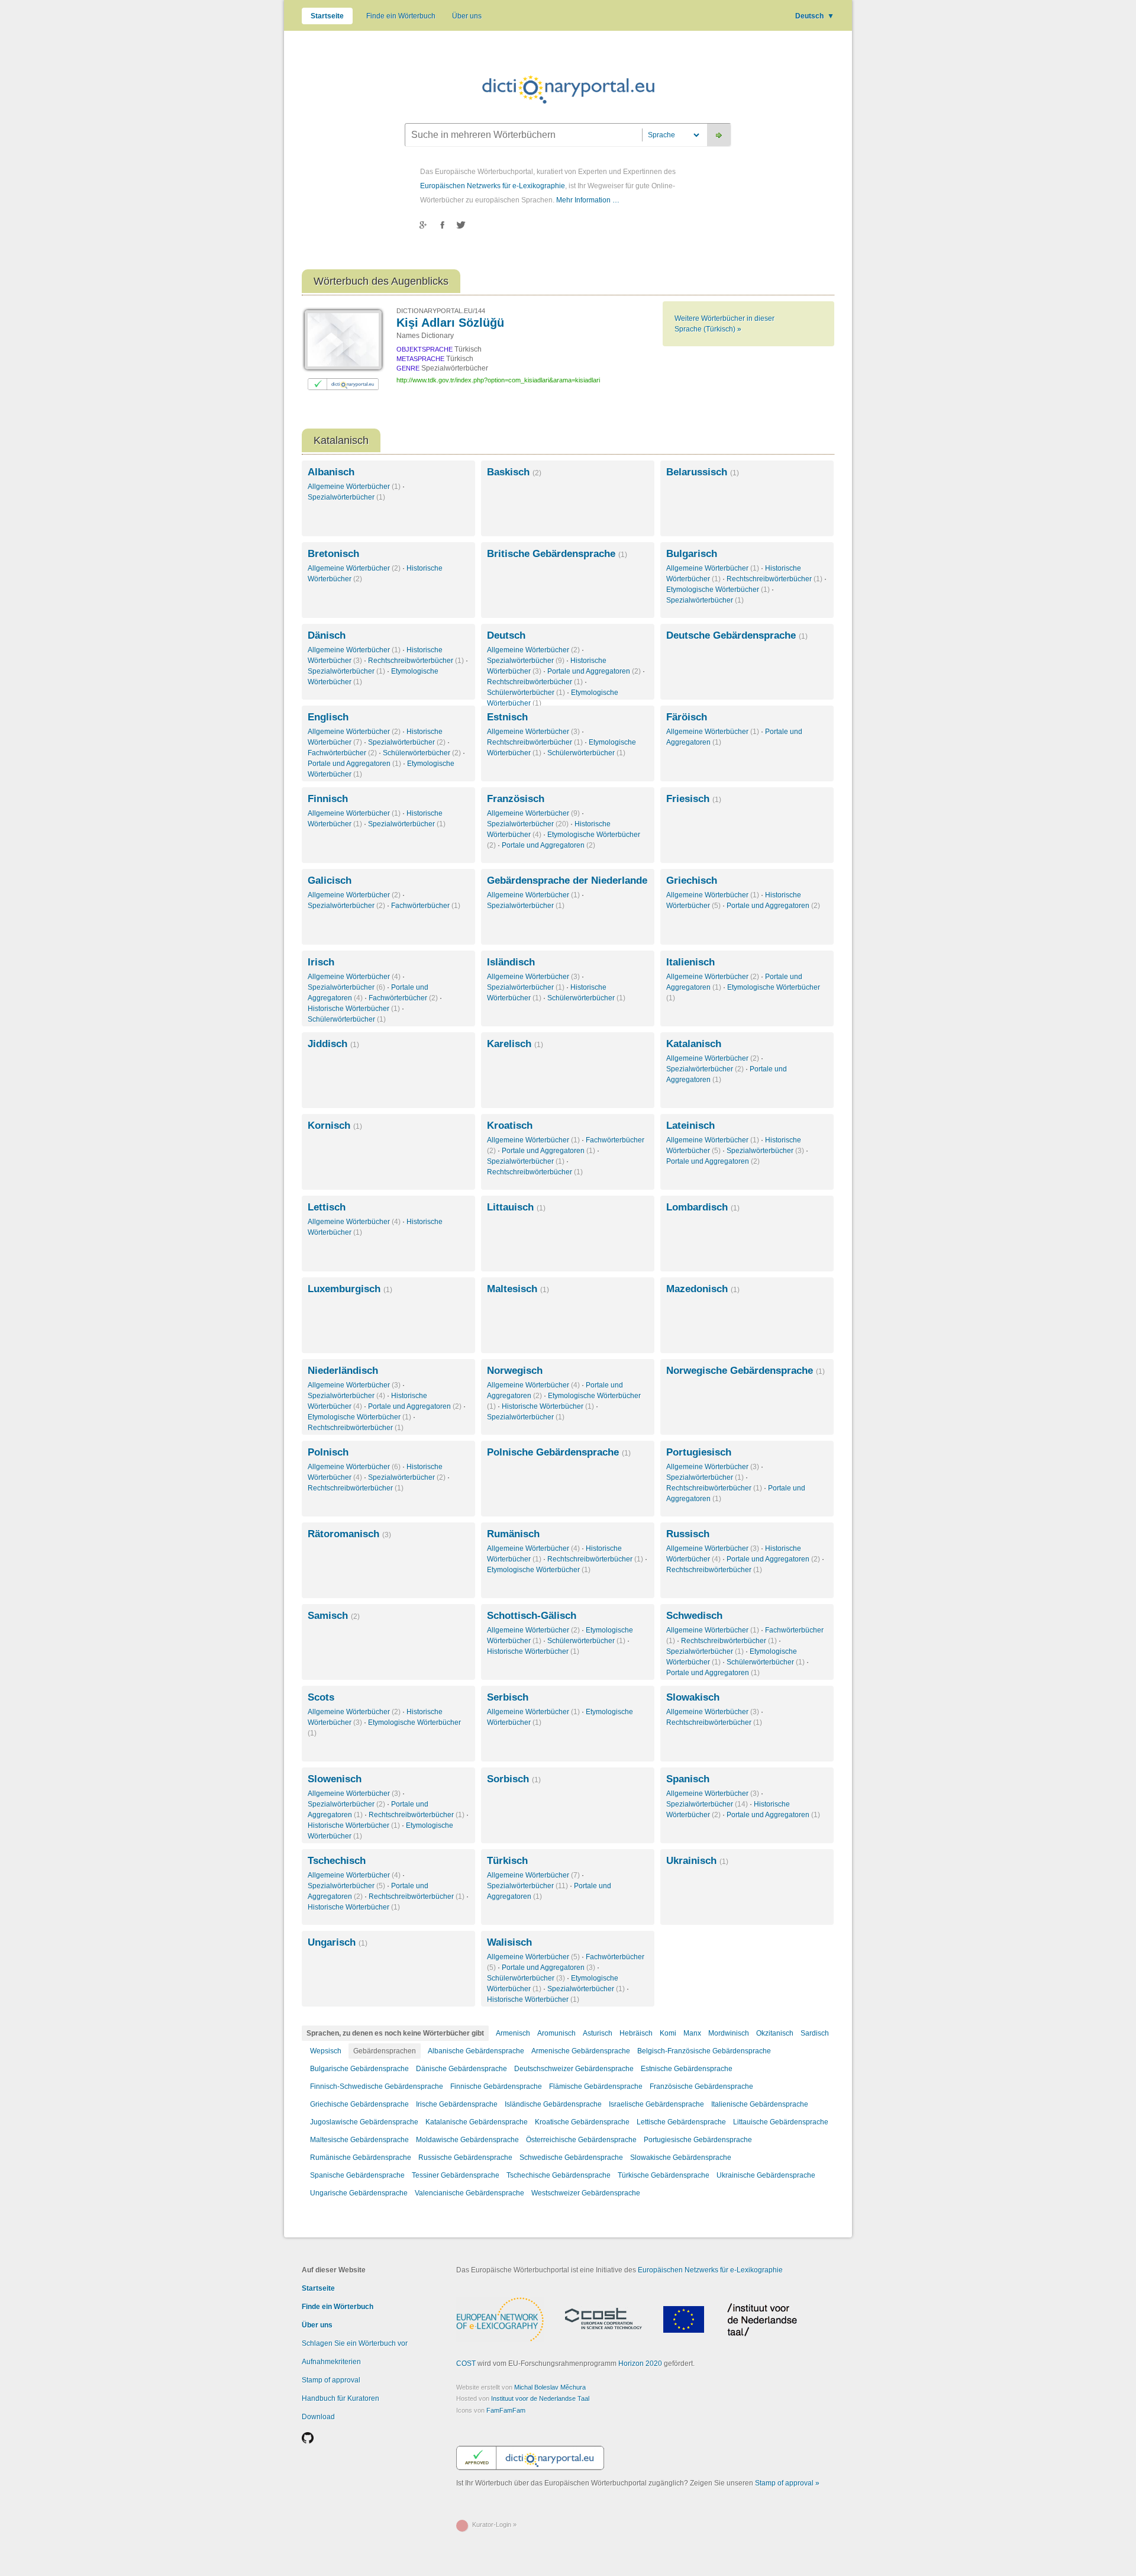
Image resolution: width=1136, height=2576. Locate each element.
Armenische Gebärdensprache (581, 2051)
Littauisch (516, 1207)
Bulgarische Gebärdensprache (359, 2069)
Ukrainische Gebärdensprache (766, 2175)
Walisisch (509, 1942)
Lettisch (327, 1207)
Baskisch (514, 472)
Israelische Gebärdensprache (656, 2104)
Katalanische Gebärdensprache (477, 2122)
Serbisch (508, 1697)
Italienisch (690, 962)
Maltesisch (518, 1289)
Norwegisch (515, 1371)
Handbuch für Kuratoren (341, 2398)
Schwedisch (694, 1616)
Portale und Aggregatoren (594, 671)
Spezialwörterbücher (346, 497)
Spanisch (688, 1779)
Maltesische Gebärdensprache (359, 2140)
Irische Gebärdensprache (457, 2104)
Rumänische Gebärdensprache (361, 2158)
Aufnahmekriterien (331, 2362)
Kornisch (335, 1126)
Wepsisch (326, 2051)
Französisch (516, 799)
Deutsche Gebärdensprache (737, 635)
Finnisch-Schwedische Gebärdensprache (377, 2086)
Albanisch (331, 472)
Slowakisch (693, 1697)
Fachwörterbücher (342, 753)
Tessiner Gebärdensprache (456, 2175)
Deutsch (815, 16)
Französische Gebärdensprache (701, 2086)
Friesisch (694, 799)
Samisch (334, 1616)
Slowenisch (335, 1779)
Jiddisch (333, 1044)
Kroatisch (510, 1126)
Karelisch (515, 1044)
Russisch (688, 1534)
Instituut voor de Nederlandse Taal (540, 2398)
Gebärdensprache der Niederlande (567, 880)
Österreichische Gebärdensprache (581, 2140)
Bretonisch (333, 554)
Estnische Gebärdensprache (687, 2069)
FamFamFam (506, 2410)
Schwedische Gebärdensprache (571, 2158)
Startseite (327, 16)
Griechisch (692, 880)
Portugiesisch (699, 1452)
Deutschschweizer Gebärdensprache (574, 2069)
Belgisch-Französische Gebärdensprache (704, 2051)
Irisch (321, 962)
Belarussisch (703, 472)
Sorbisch (514, 1779)
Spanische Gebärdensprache (357, 2175)
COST (466, 2364)
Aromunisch (556, 2033)
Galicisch (330, 880)
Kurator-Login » (494, 2525)
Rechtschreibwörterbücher (774, 579)
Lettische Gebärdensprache (681, 2122)
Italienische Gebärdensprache (760, 2104)
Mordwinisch (729, 2033)
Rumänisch (513, 1534)
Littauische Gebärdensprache (781, 2122)
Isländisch (511, 962)
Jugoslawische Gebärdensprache (364, 2122)
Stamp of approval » (787, 2483)
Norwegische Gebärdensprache (745, 1371)
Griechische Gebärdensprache (359, 2104)
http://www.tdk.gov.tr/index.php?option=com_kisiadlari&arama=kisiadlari (498, 380)
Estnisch (507, 717)
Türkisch (507, 1861)
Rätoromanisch (349, 1534)
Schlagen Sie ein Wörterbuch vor (355, 2343)
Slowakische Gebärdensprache (681, 2158)
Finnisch (328, 799)
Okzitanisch (775, 2033)
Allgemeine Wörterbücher (354, 487)
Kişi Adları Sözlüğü (450, 323)
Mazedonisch (703, 1289)
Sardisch (815, 2033)
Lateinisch (690, 1126)
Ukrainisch (697, 1861)
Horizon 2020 (640, 2364)
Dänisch (327, 635)
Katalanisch (694, 1044)
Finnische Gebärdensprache (496, 2086)
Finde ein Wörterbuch (401, 16)
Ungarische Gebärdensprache (359, 2193)
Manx (692, 2033)
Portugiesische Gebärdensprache (698, 2140)
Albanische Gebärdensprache (476, 2051)
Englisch (328, 717)
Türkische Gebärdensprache (664, 2175)
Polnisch (328, 1452)
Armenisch (513, 2033)
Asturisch (598, 2033)
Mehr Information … (588, 200)
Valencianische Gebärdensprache (469, 2193)
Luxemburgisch (350, 1289)
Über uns (467, 16)
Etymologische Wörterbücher (718, 590)
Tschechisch (337, 1861)
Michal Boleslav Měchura (550, 2387)
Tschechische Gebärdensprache (559, 2175)
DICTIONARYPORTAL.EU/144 (441, 311)
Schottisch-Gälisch (532, 1616)
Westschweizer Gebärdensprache (586, 2193)
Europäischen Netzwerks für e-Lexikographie (493, 186)
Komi (668, 2033)
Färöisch (687, 717)
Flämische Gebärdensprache (596, 2086)
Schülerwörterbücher (526, 693)
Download (318, 2417)
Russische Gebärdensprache (465, 2158)
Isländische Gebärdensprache (553, 2104)
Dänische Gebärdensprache (461, 2069)
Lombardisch (703, 1207)
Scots (321, 1697)
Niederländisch (343, 1371)
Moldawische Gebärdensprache (467, 2140)
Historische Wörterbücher (354, 1009)
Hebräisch (636, 2033)
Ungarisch (338, 1942)
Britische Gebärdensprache (557, 554)
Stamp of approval (331, 2380)
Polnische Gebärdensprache (559, 1452)
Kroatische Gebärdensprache (582, 2122)
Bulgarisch (692, 554)
